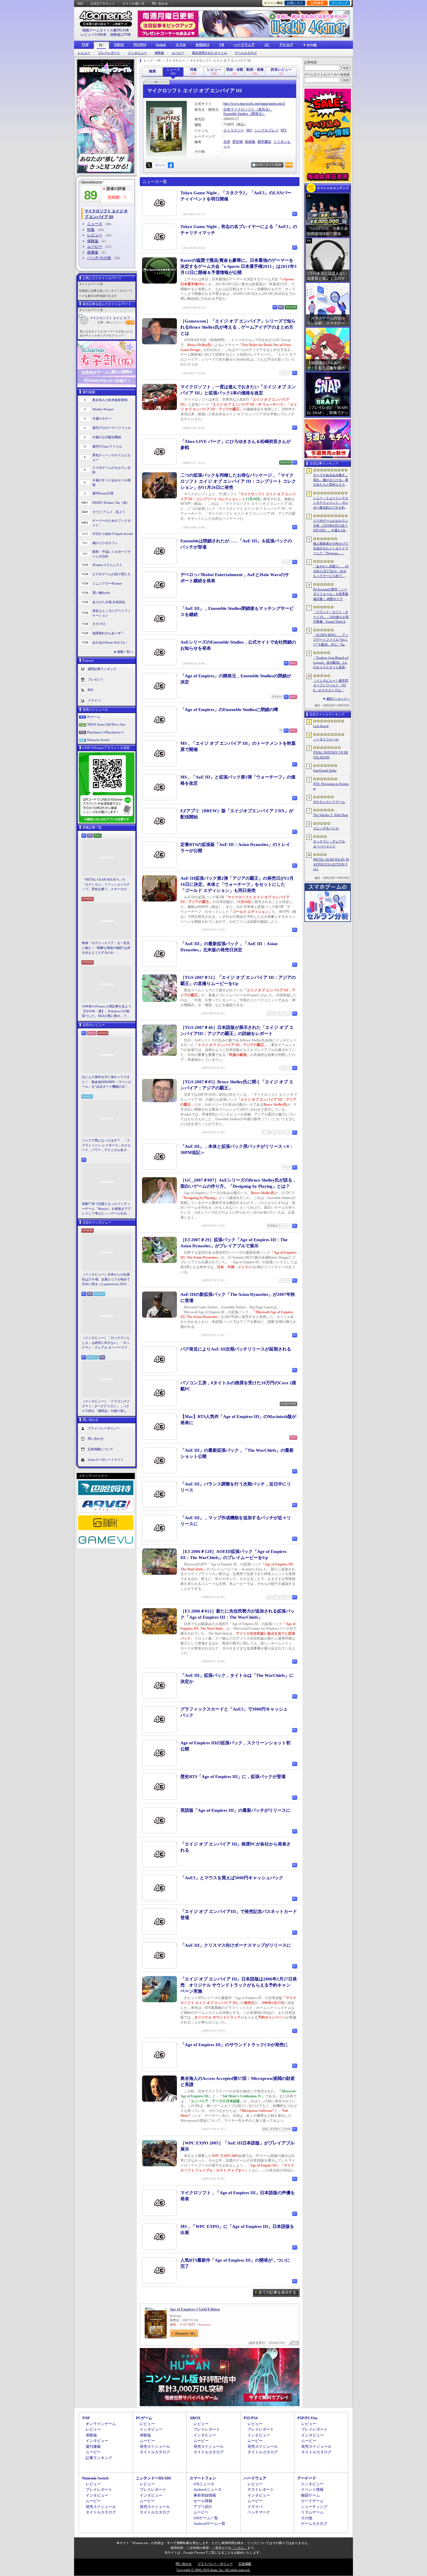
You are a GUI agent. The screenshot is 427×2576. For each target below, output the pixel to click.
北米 (227, 142)
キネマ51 (99, 624)
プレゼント (96, 679)
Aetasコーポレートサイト (106, 1459)
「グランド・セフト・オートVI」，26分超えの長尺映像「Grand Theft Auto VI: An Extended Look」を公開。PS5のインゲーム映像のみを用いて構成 (331, 617)
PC (101, 45)
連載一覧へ (125, 652)
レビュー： (118, 322)
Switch (161, 45)
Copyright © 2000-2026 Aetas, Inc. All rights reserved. (214, 2570)
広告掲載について (101, 1449)
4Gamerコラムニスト (107, 565)
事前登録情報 (205, 2495)
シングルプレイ (266, 130)
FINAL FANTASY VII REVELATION (331, 755)
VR (222, 45)
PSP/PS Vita (307, 2418)
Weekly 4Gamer (103, 409)
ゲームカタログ (246, 53)
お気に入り (295, 3)
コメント (159, 165)
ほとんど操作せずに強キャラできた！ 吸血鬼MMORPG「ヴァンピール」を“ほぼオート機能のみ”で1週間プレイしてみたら (107, 1082)
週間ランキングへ (338, 699)
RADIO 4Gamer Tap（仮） (111, 503)
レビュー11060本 (94, 35)
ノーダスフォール (326, 739)
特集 (91, 230)
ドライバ (94, 700)
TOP (85, 45)
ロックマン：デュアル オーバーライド (329, 844)
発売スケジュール (155, 2446)
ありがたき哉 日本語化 (109, 602)
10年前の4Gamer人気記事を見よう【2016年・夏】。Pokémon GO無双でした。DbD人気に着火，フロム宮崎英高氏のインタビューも (107, 1011)
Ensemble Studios (236, 114)
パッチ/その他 (99, 258)
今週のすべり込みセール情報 (112, 483)
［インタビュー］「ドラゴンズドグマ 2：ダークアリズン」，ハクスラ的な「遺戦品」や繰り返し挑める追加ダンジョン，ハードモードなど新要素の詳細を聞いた (106, 1406)
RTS (284, 130)
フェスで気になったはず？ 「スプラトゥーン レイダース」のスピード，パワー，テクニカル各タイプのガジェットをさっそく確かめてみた (106, 1146)
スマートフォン (203, 2478)
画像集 (93, 252)
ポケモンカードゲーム (329, 802)
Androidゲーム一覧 (209, 2524)
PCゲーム (94, 717)
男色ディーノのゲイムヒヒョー (112, 458)
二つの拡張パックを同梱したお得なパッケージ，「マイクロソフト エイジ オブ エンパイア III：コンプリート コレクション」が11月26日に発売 (238, 481)
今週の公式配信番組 (107, 437)
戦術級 (250, 142)
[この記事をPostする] (149, 165)
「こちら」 (239, 2548)
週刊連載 (93, 2446)
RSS (80, 3)
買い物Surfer (101, 593)
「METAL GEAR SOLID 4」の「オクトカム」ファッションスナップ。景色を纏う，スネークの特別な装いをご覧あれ (106, 885)
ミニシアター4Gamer (107, 583)
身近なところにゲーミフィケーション (112, 613)
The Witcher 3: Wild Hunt (331, 815)
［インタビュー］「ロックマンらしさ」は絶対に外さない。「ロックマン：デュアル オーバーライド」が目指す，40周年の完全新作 (106, 1343)
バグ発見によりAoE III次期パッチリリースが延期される (236, 1349)
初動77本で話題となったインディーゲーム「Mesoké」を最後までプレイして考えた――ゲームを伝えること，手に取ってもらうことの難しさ (106, 1209)
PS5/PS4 (140, 45)
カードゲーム (312, 2501)
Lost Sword (321, 726)
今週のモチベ (102, 418)
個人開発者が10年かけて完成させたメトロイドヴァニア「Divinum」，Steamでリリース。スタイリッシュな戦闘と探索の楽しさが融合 (331, 549)
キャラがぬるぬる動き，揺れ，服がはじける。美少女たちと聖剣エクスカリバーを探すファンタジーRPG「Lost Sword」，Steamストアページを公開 (331, 480)
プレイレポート (109, 53)
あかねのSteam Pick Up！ (110, 642)
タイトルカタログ (155, 2452)
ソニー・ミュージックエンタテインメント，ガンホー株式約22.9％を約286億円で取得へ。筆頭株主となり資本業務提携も (331, 503)
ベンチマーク (259, 2512)
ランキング (340, 3)
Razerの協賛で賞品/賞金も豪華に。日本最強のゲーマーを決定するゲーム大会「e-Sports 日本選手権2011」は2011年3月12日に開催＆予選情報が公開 (238, 266)
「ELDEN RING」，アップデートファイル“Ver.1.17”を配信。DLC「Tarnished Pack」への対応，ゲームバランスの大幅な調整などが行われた (331, 640)
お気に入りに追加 (269, 165)
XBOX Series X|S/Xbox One (106, 724)
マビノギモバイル (326, 828)
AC (267, 45)
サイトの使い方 (133, 3)
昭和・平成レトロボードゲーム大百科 (112, 554)
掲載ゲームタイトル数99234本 (106, 30)
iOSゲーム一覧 (206, 2518)
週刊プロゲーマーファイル (112, 428)
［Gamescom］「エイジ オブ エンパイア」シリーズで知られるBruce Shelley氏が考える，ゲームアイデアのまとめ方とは (238, 327)
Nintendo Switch (98, 740)
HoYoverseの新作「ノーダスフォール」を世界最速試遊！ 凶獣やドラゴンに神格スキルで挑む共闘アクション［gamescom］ (331, 594)
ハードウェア (244, 45)
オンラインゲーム (101, 2424)
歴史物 (238, 142)
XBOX (119, 45)
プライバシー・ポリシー (215, 2564)
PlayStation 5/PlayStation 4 (105, 732)
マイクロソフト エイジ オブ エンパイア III (112, 318)
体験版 (159, 53)
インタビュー (137, 53)
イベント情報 (312, 2489)
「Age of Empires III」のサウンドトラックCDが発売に (234, 2045)
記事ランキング (99, 2458)
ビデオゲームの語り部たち (112, 574)
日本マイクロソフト (239, 109)
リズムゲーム (312, 2512)
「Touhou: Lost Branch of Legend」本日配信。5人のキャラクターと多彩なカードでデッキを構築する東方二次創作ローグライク (331, 663)
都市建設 (264, 142)
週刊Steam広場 (103, 493)
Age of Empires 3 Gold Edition (195, 2309)
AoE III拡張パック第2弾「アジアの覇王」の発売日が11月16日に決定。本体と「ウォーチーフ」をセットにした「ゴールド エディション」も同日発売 (237, 884)
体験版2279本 (121, 35)
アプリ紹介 (203, 2507)
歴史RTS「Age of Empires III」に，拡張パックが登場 (233, 1777)
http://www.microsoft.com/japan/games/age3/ (254, 104)
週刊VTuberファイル (107, 446)
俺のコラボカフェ (105, 543)
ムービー (178, 53)
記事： (103, 322)
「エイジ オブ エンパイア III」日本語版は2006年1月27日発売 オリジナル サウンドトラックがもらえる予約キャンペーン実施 (239, 1985)
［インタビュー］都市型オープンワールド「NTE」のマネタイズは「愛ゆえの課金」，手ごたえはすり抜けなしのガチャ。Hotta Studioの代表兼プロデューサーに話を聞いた (331, 686)
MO (249, 130)
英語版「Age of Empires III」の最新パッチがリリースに (235, 1810)
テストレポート (261, 2489)
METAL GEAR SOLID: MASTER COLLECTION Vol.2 (331, 864)
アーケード (307, 2478)
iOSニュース (204, 2484)
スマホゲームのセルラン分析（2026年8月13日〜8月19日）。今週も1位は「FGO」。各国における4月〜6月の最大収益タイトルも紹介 (331, 526)
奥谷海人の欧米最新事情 (110, 400)
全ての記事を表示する (277, 2292)
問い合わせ (160, 3)
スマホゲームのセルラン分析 (112, 470)
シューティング (314, 2507)
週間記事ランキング (102, 669)
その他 (307, 2518)
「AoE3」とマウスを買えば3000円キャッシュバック (232, 1878)
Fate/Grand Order (325, 770)
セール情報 (203, 2501)
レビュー (84, 53)
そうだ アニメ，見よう (109, 512)
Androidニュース (208, 2489)
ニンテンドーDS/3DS (154, 2478)
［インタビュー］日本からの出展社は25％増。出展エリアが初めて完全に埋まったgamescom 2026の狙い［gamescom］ (106, 1280)
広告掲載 (245, 2564)
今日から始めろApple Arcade (113, 534)
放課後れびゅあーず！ (108, 633)
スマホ (181, 45)
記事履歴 (317, 3)
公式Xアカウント (103, 3)
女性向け (202, 45)
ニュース (95, 224)
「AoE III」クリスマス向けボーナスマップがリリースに (236, 1945)
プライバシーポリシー (104, 1428)
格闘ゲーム (310, 2495)
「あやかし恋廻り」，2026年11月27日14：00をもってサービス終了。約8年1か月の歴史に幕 (331, 571)
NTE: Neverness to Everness (331, 786)
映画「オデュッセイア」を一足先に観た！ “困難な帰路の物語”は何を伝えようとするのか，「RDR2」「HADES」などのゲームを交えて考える (106, 948)
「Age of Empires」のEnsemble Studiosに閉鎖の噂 (229, 710)
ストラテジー (234, 130)
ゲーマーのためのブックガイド (112, 523)
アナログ (286, 45)
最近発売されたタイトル (210, 53)
